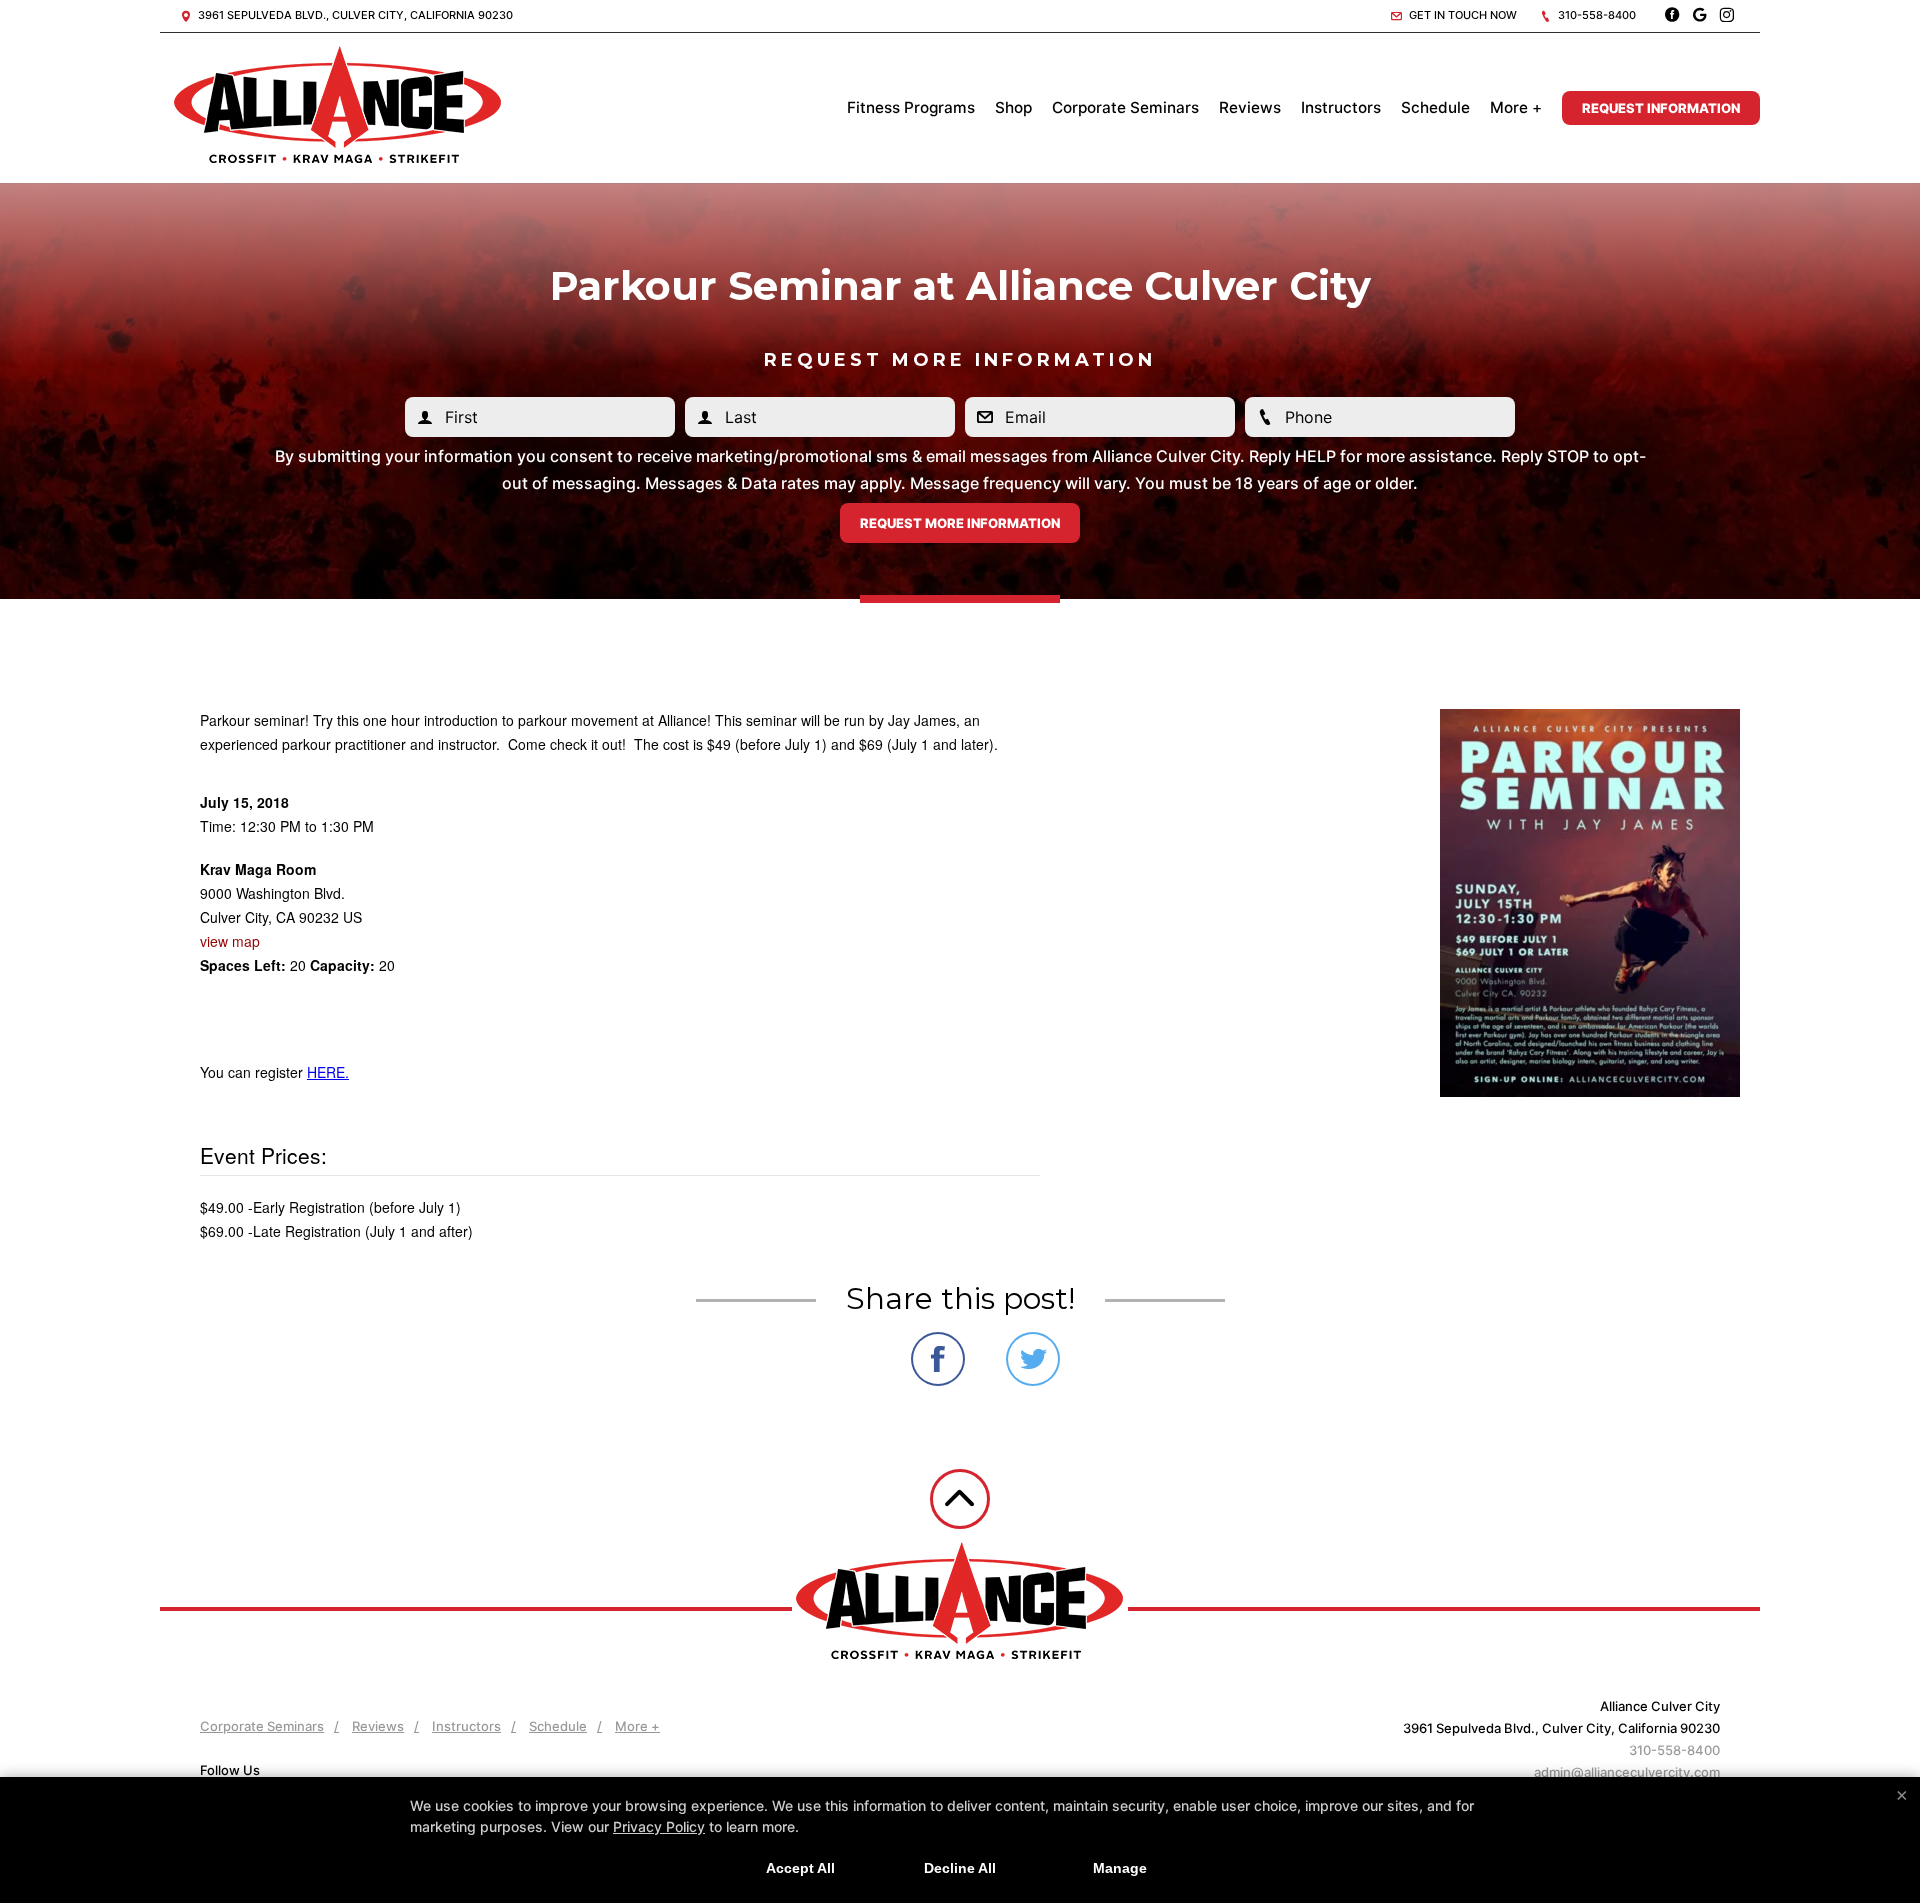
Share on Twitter (1033, 1359)
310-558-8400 (1595, 15)
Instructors (1341, 107)
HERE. (328, 1072)
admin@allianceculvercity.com (1627, 1772)
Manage (1120, 1868)
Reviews (1250, 107)
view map (230, 941)
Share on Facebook (938, 1359)
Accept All (800, 1868)
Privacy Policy (659, 1826)
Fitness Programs (911, 107)
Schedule (1435, 107)
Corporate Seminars (1125, 107)
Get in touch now (1461, 15)
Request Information (1661, 108)
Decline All (960, 1868)
